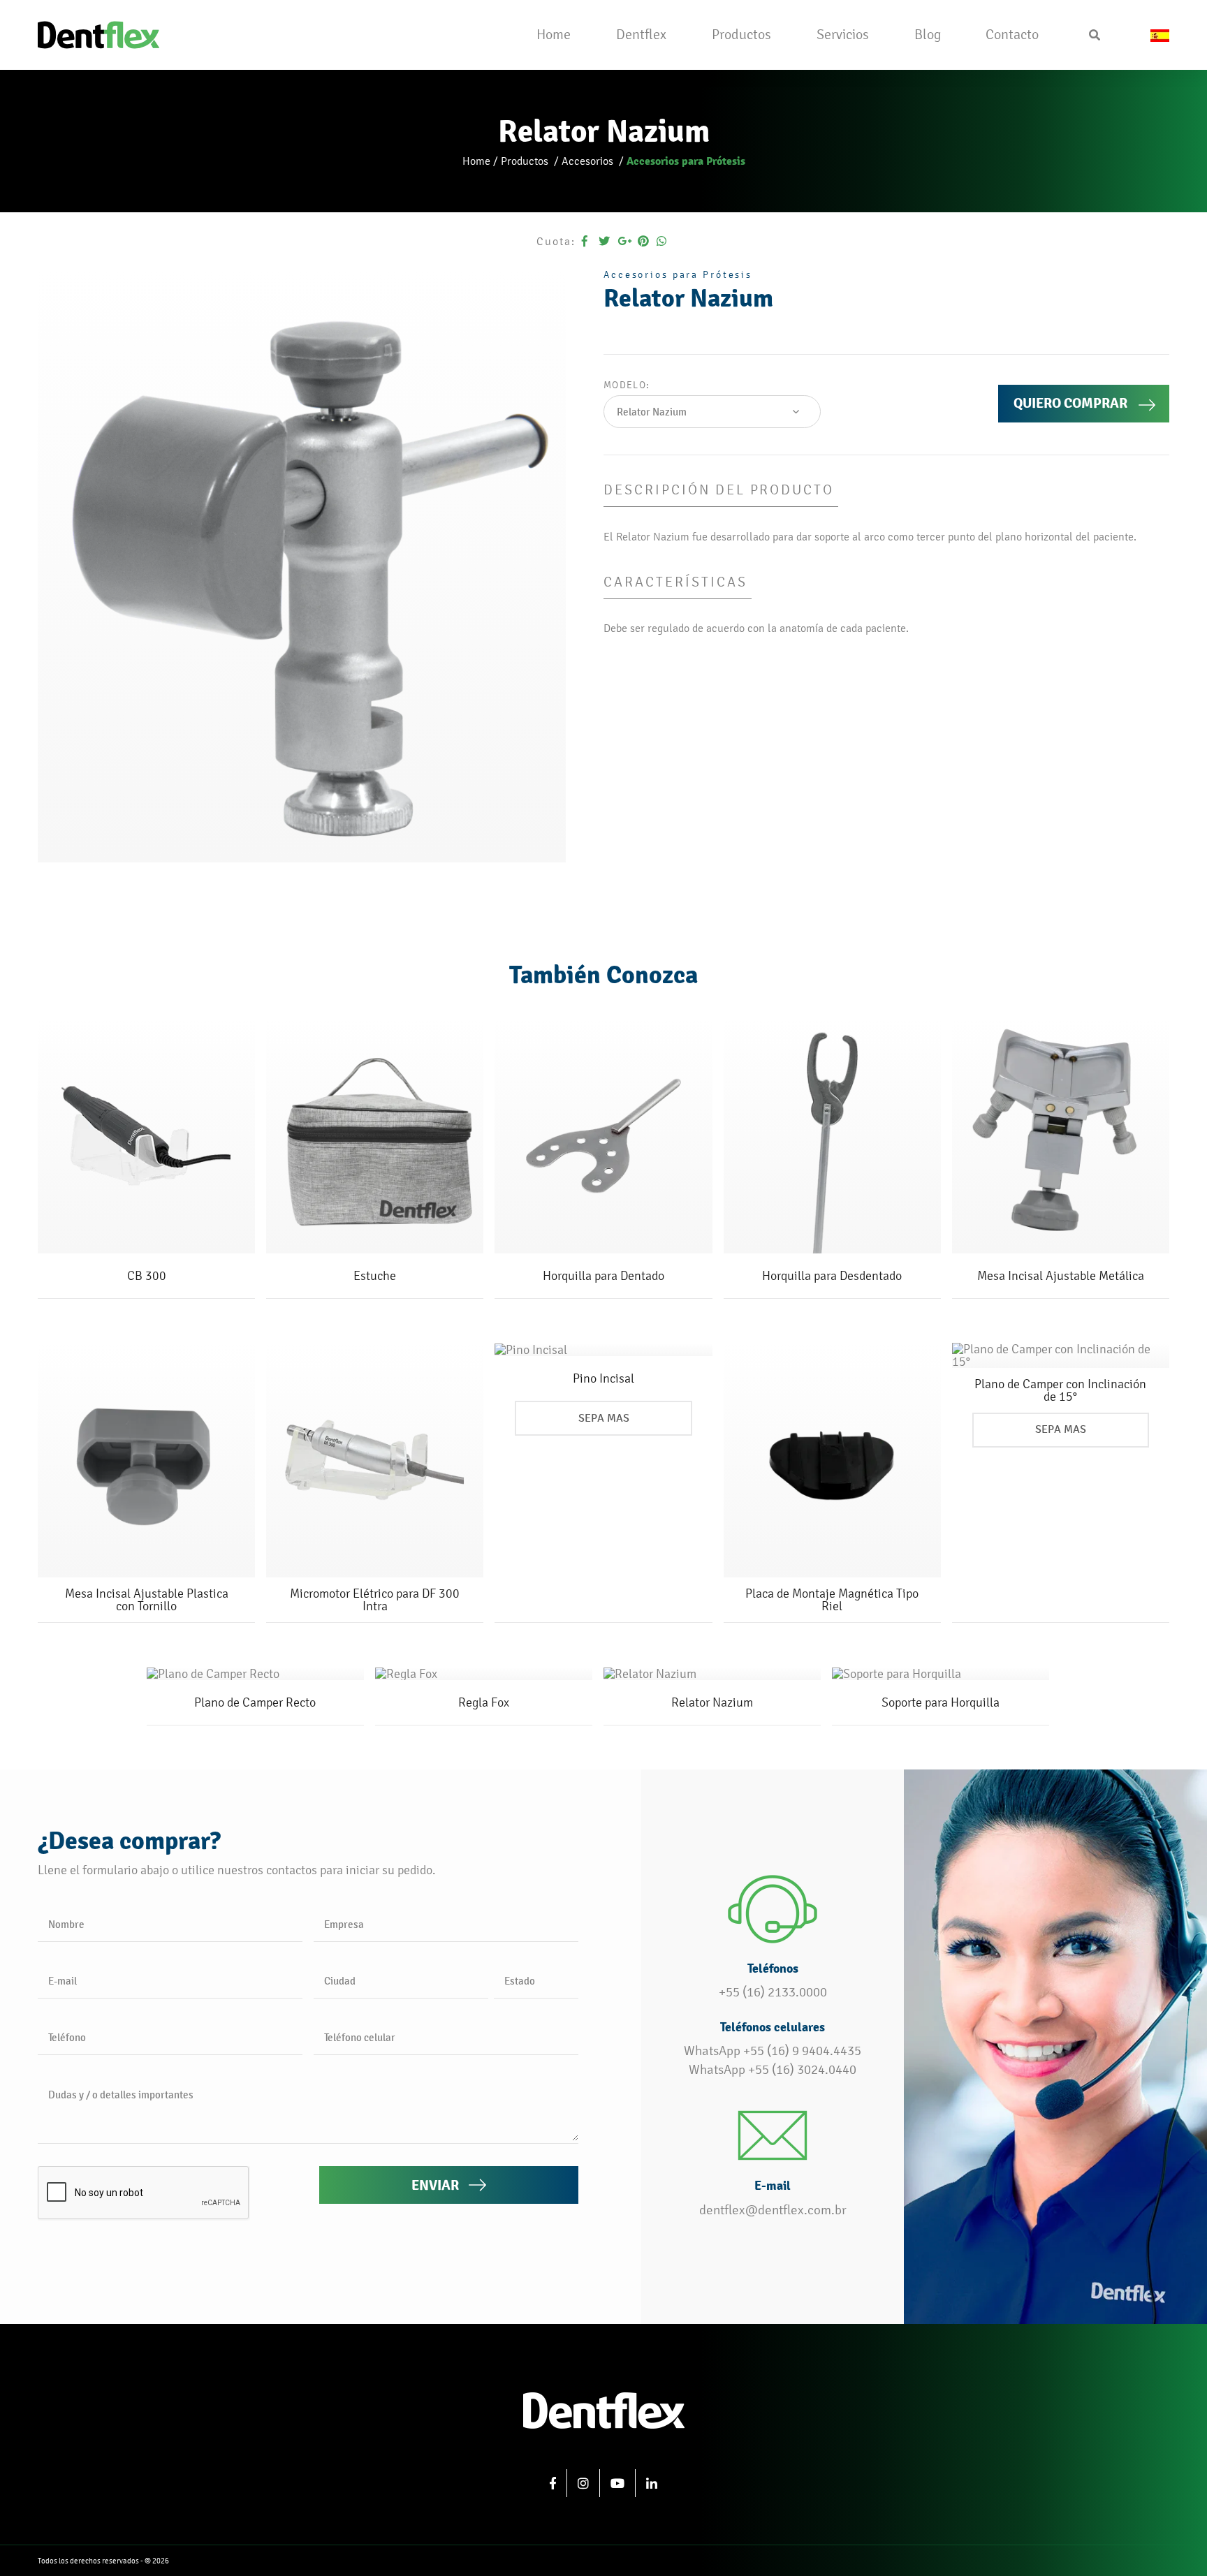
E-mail (63, 1981)
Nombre (66, 1924)
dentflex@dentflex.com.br (773, 2210)
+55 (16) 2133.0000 (773, 1992)
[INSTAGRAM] (584, 2483)
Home (476, 161)
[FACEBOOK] (553, 2483)
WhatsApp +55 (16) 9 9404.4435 (773, 2051)
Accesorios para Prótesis (686, 161)
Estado (520, 1981)
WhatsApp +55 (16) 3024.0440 (773, 2070)
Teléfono (67, 2037)
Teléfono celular (360, 2037)
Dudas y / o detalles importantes (121, 2095)
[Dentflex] (98, 33)
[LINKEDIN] (652, 2483)
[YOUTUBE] (618, 2483)
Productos (526, 161)
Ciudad (340, 1981)
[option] (302, 566)
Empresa (344, 1924)
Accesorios (589, 161)
